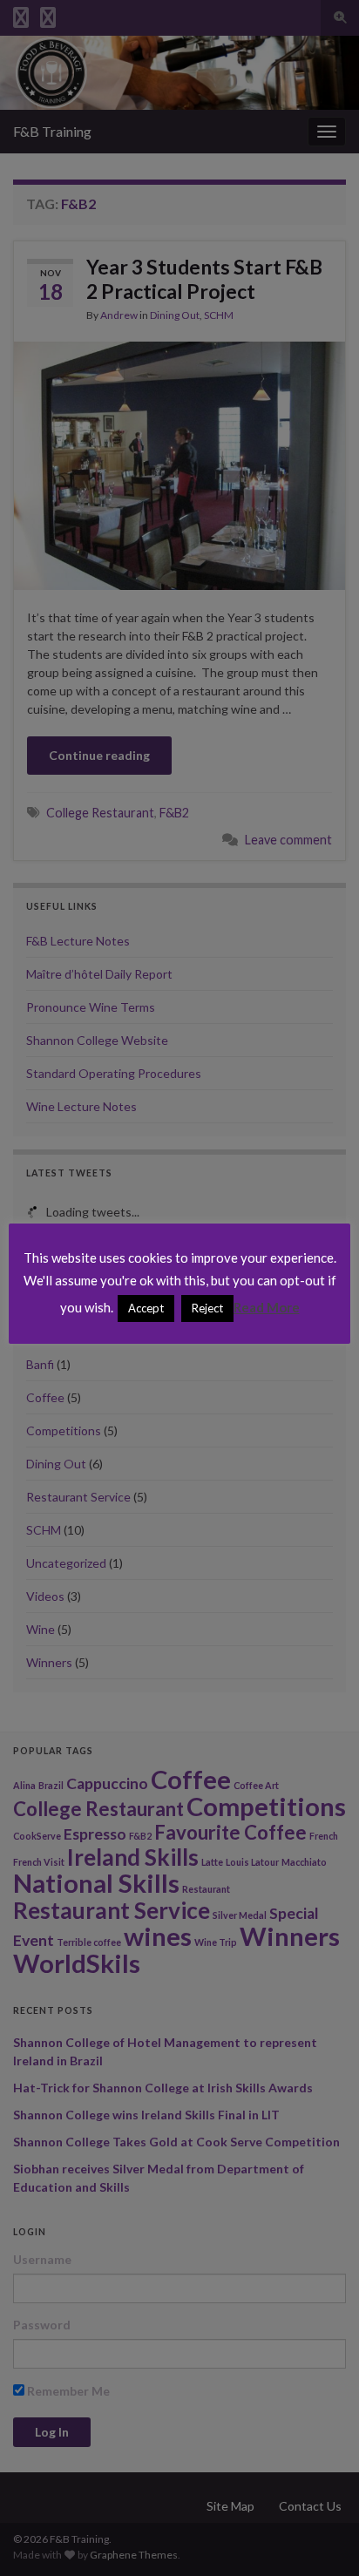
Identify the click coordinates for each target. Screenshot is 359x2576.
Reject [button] (207, 1308)
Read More (267, 1307)
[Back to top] (320, 2537)
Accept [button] (146, 1308)
